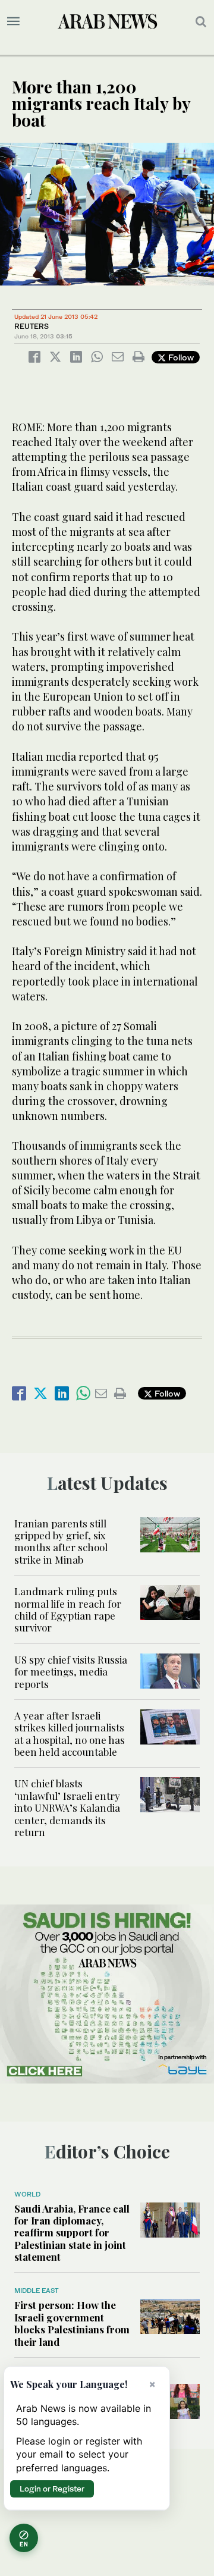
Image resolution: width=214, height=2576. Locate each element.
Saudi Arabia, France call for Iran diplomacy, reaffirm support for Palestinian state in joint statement (72, 2233)
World (27, 2194)
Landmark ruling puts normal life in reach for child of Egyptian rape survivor (68, 1609)
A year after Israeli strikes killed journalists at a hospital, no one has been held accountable (70, 1733)
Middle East (37, 2291)
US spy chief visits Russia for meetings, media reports (71, 1672)
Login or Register (52, 2489)
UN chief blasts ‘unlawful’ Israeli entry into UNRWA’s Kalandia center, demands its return (67, 1808)
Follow (180, 357)
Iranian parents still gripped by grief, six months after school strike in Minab (61, 1541)
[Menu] (13, 21)
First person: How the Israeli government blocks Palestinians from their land (72, 2323)
